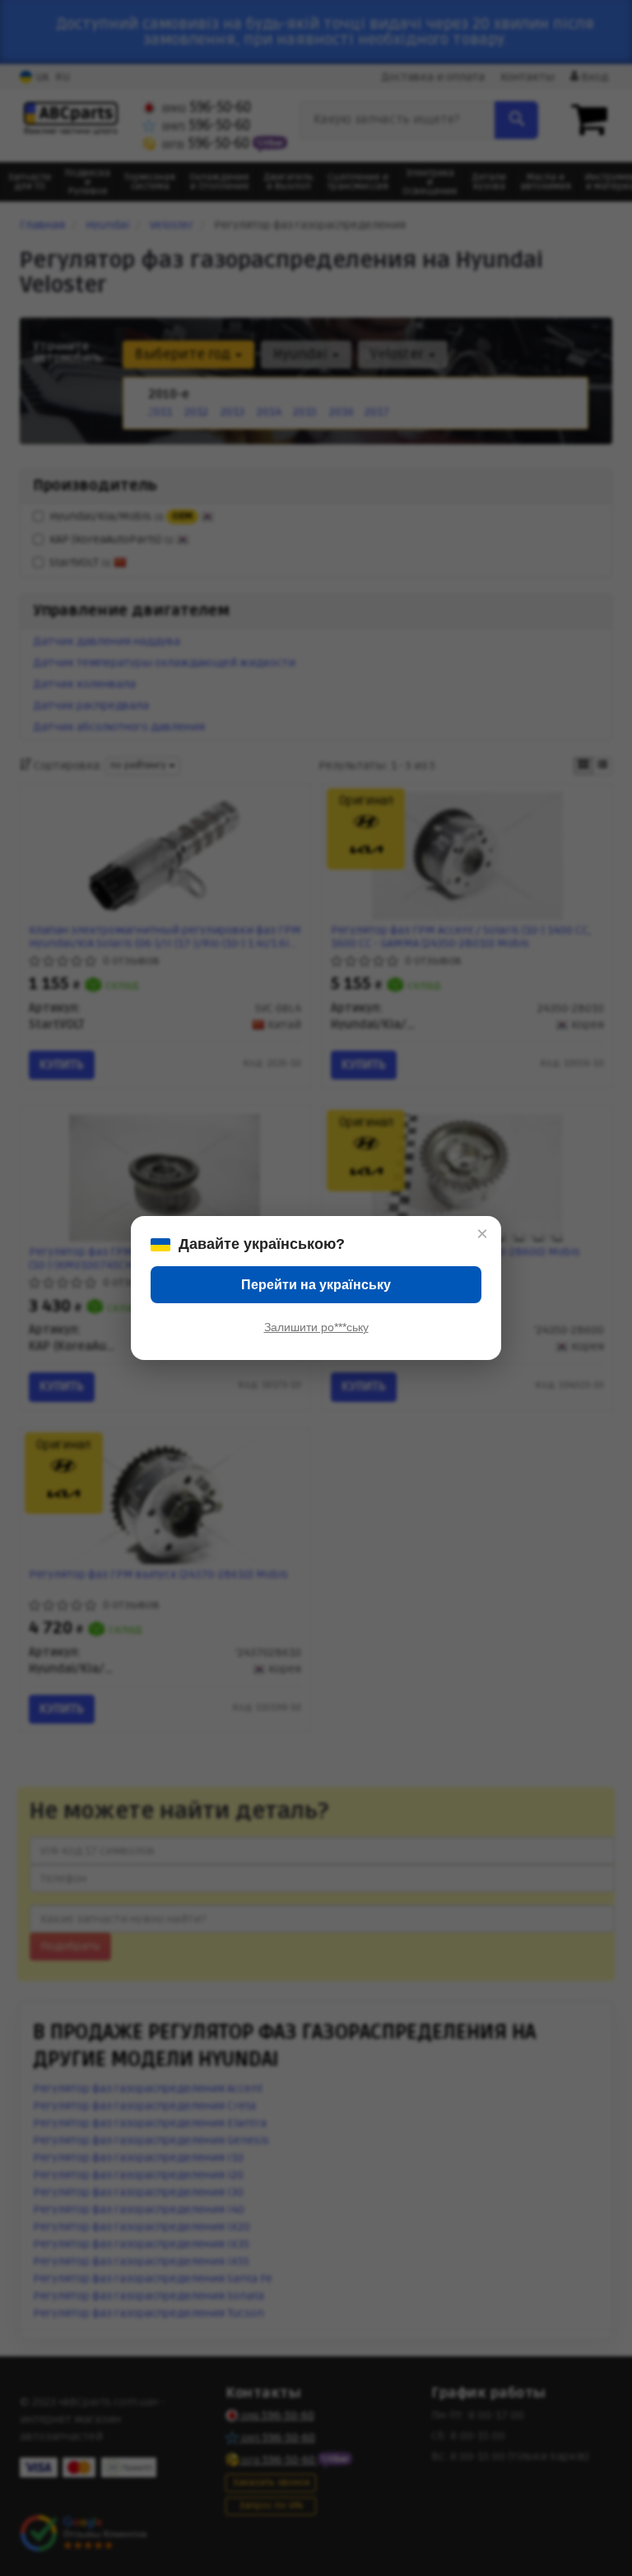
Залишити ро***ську (316, 1327)
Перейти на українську (316, 1285)
